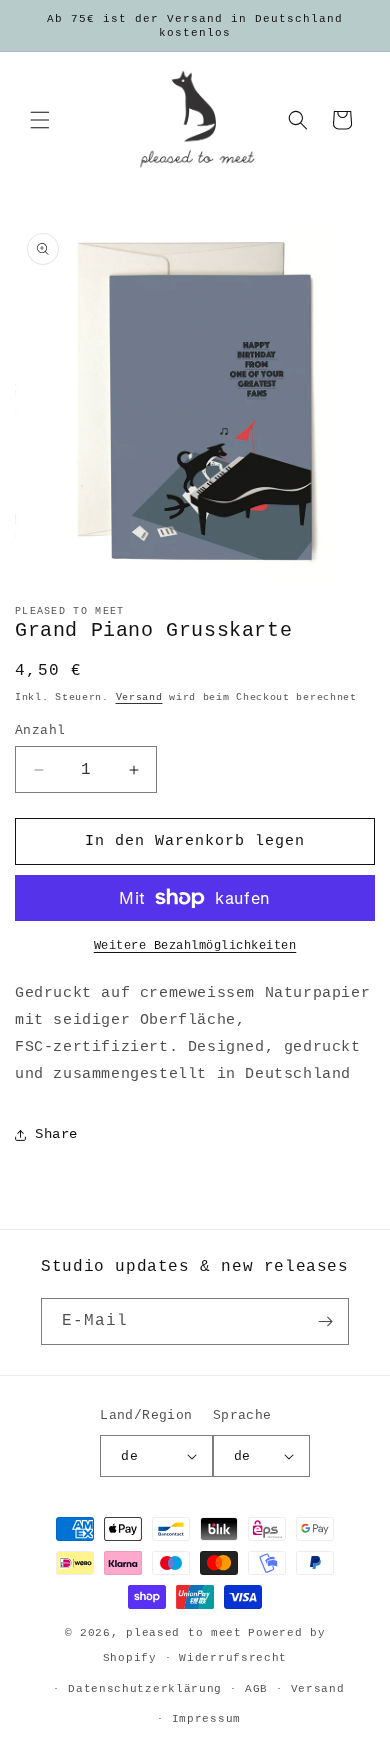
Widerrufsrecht (233, 1658)
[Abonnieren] (326, 1321)
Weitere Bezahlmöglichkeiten (195, 946)
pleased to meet (184, 1633)
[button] (40, 120)
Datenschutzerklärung (145, 1689)
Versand (139, 697)
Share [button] (56, 1134)
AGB (256, 1689)
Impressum (206, 1719)
